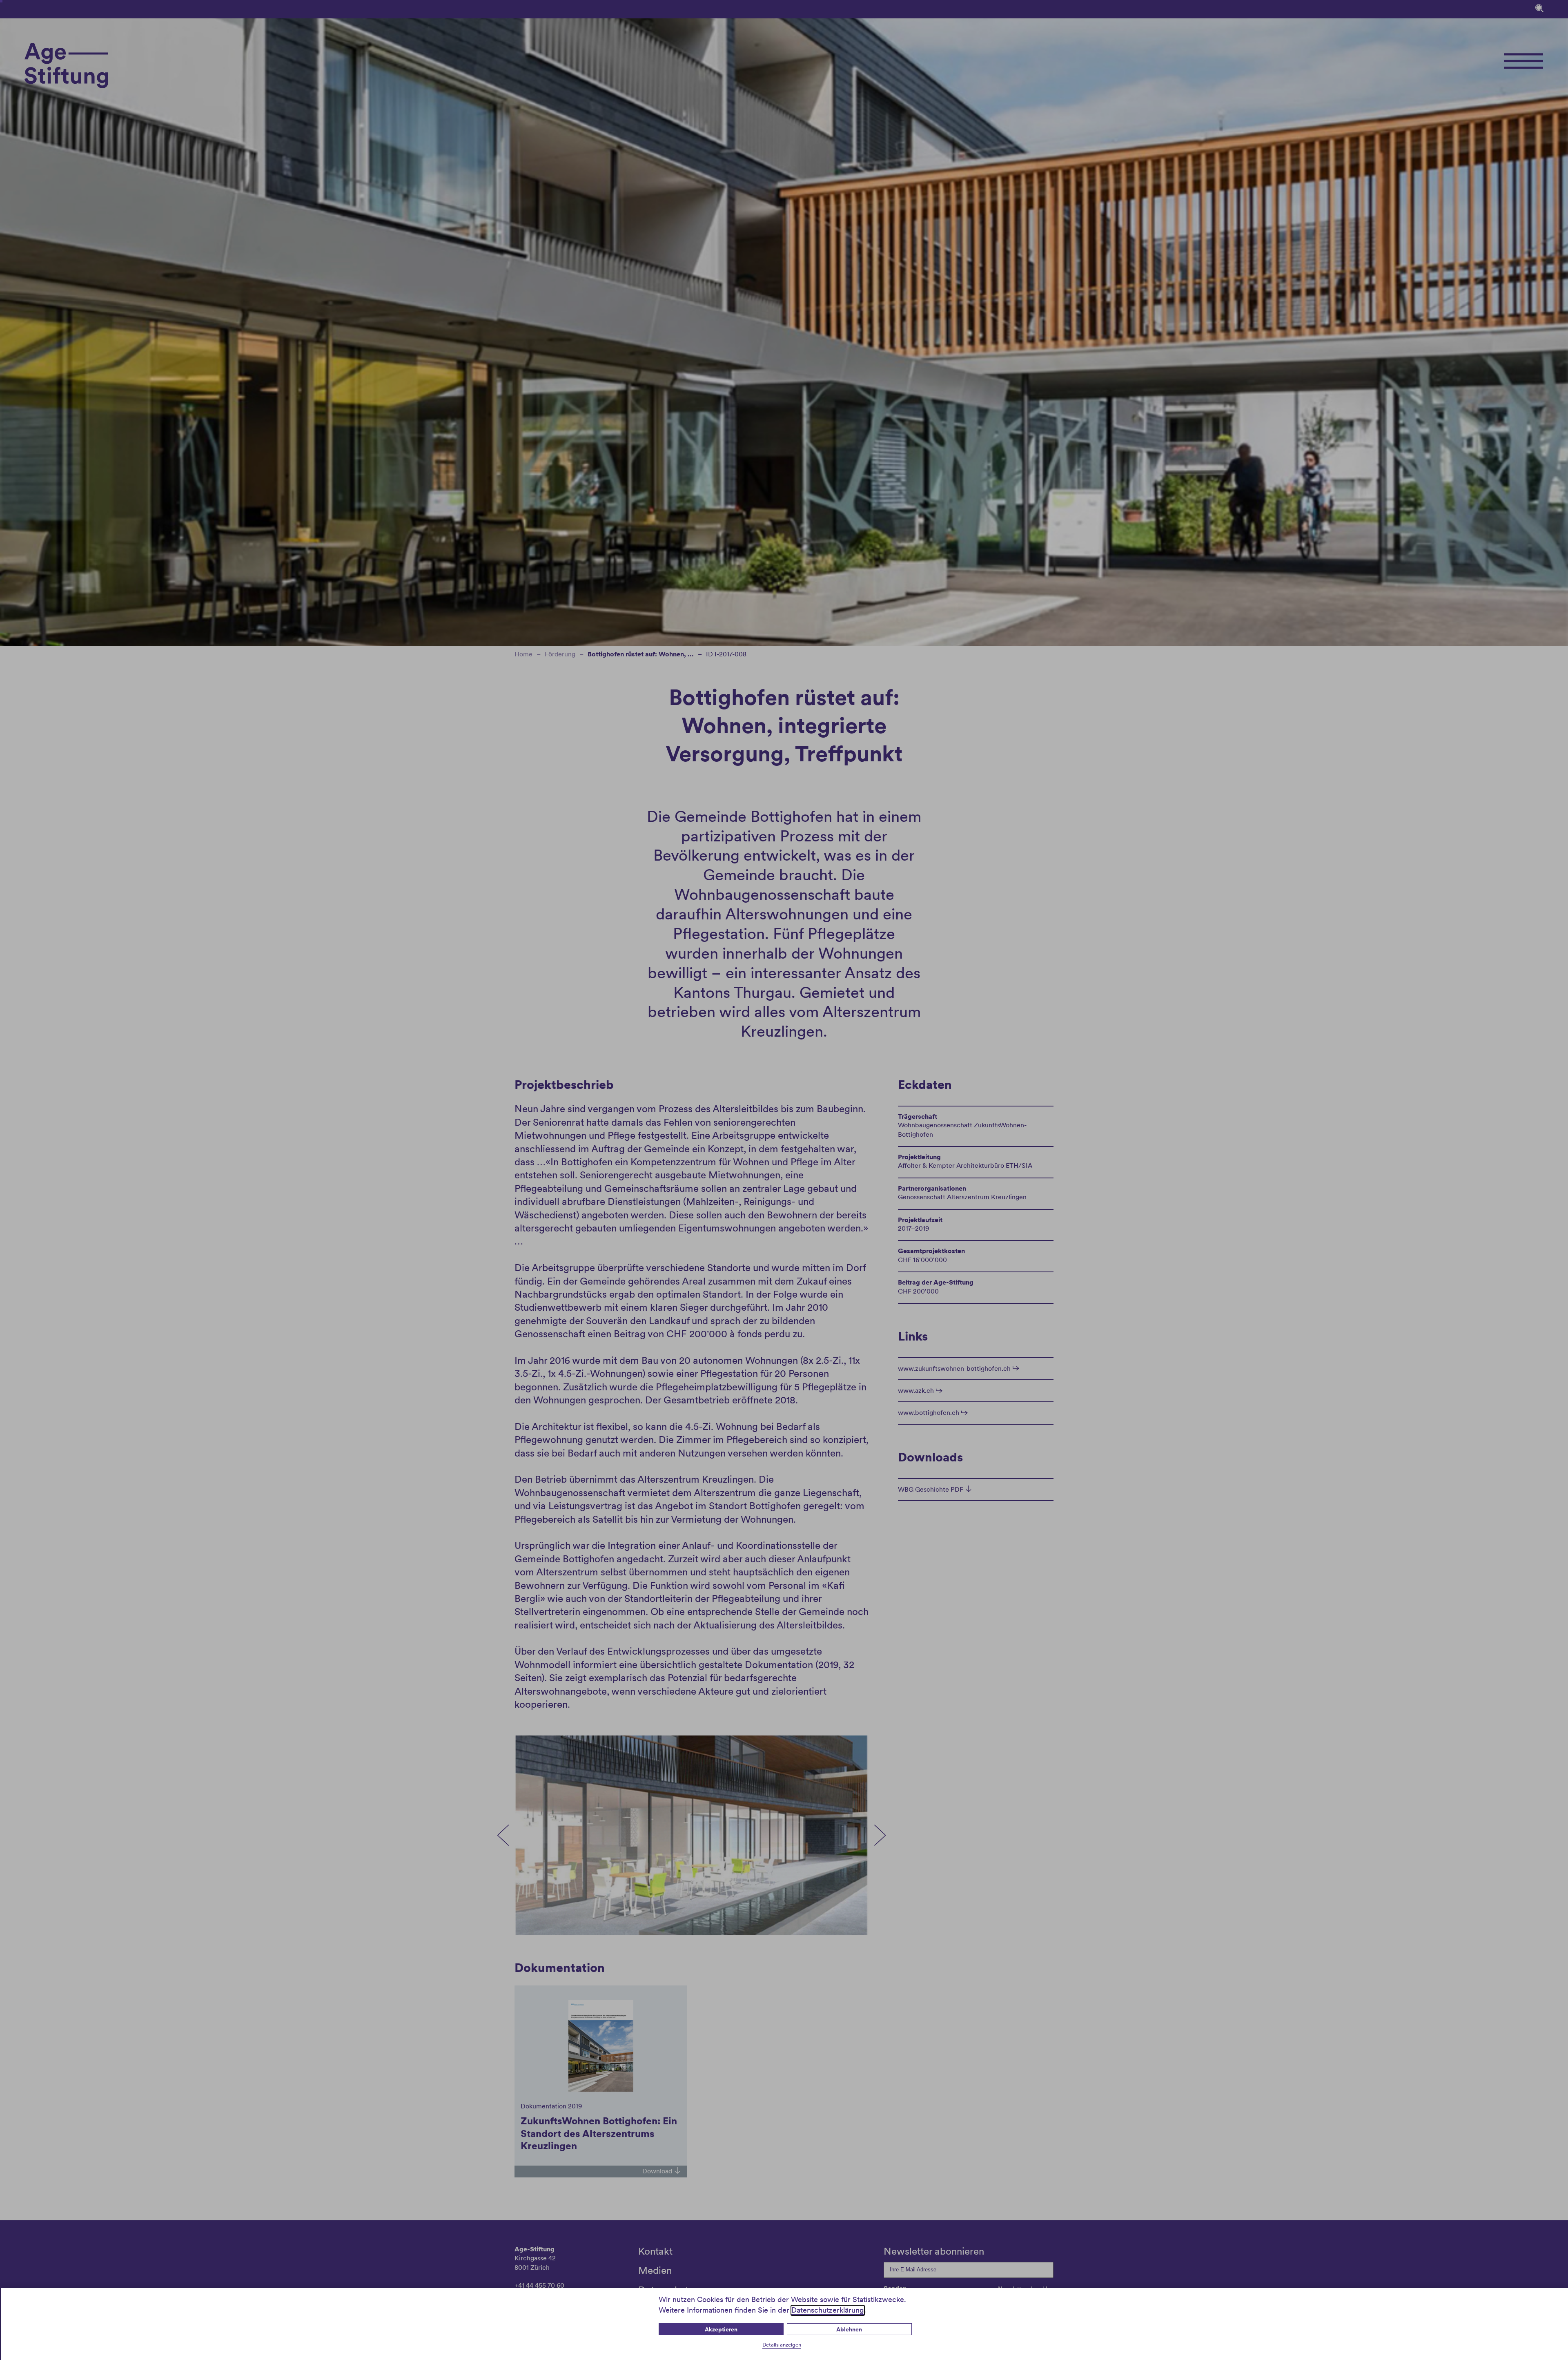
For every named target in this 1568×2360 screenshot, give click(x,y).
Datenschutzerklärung (828, 2310)
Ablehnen (849, 2329)
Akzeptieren (721, 2329)
